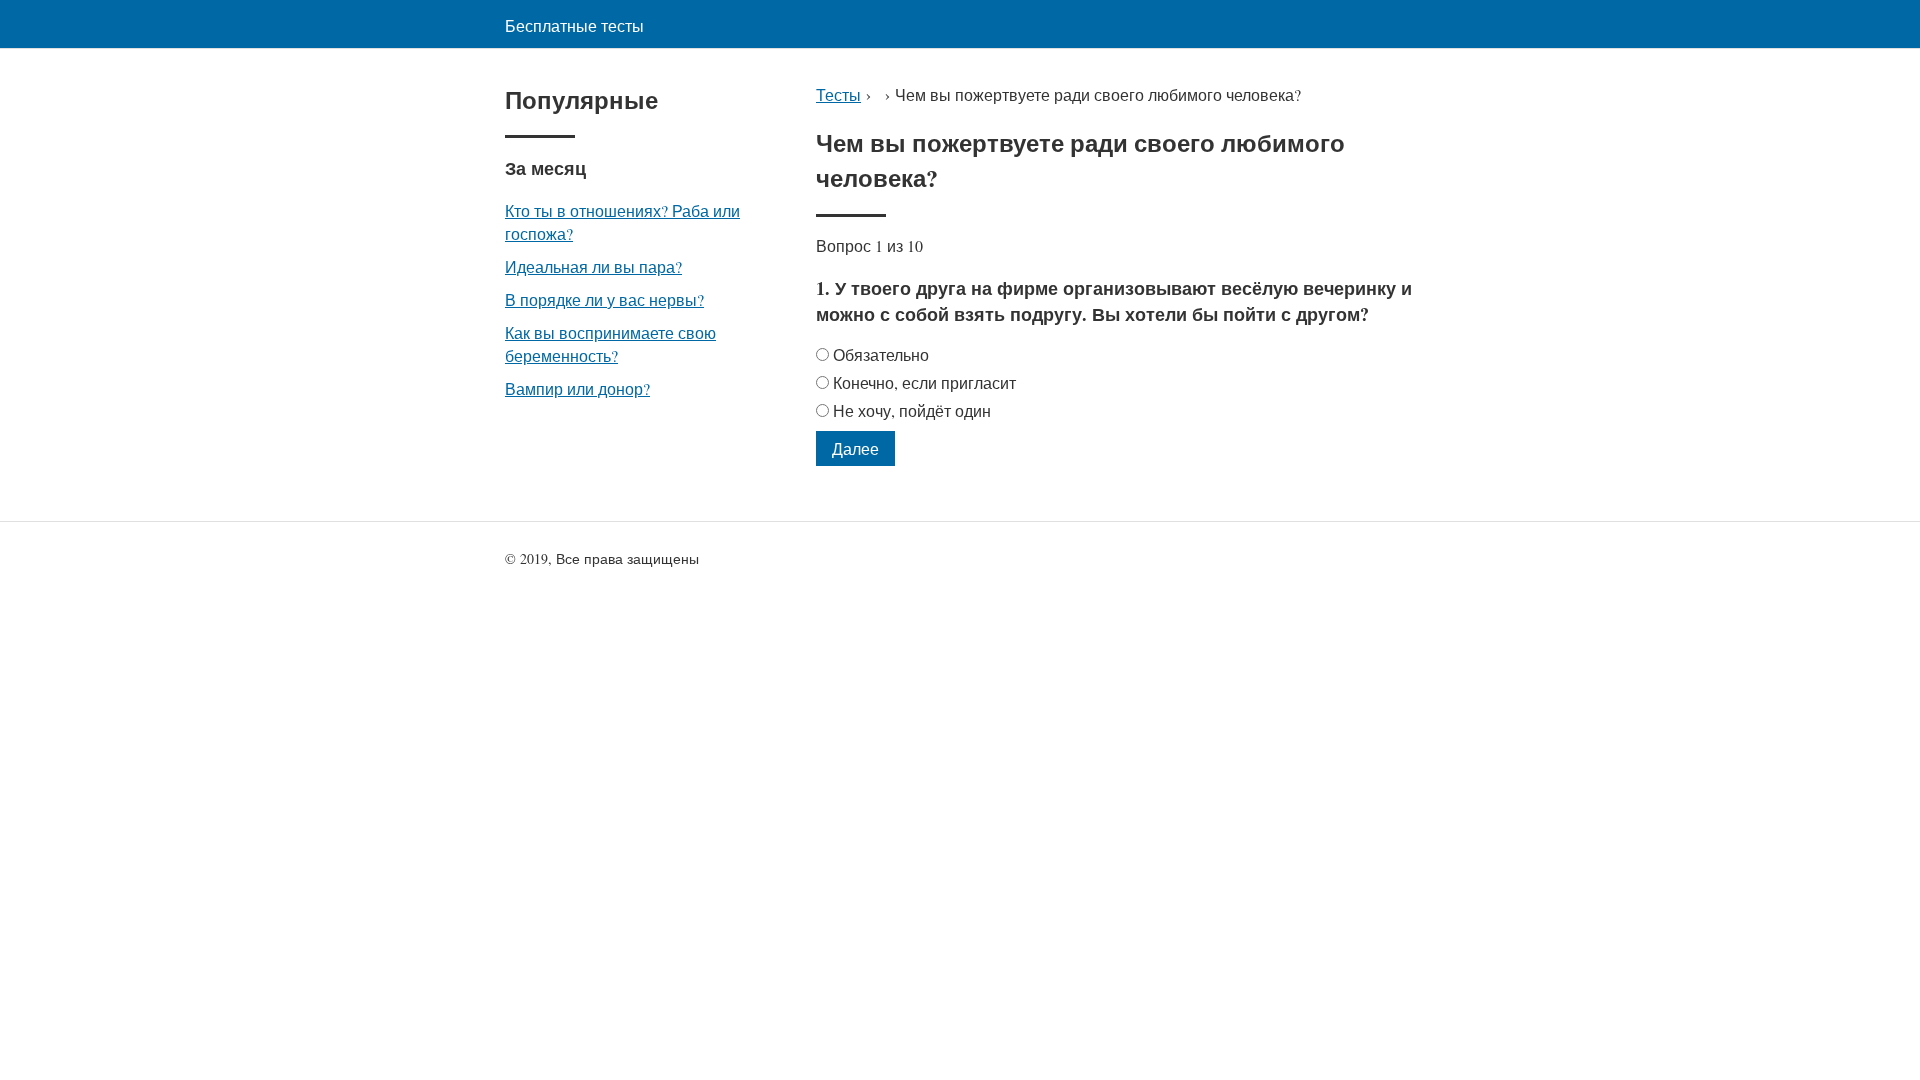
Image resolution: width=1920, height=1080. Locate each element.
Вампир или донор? (577, 388)
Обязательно (881, 354)
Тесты (838, 94)
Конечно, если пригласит (924, 382)
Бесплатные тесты (574, 25)
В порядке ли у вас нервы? (604, 299)
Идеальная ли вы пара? (593, 266)
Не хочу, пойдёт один (912, 410)
